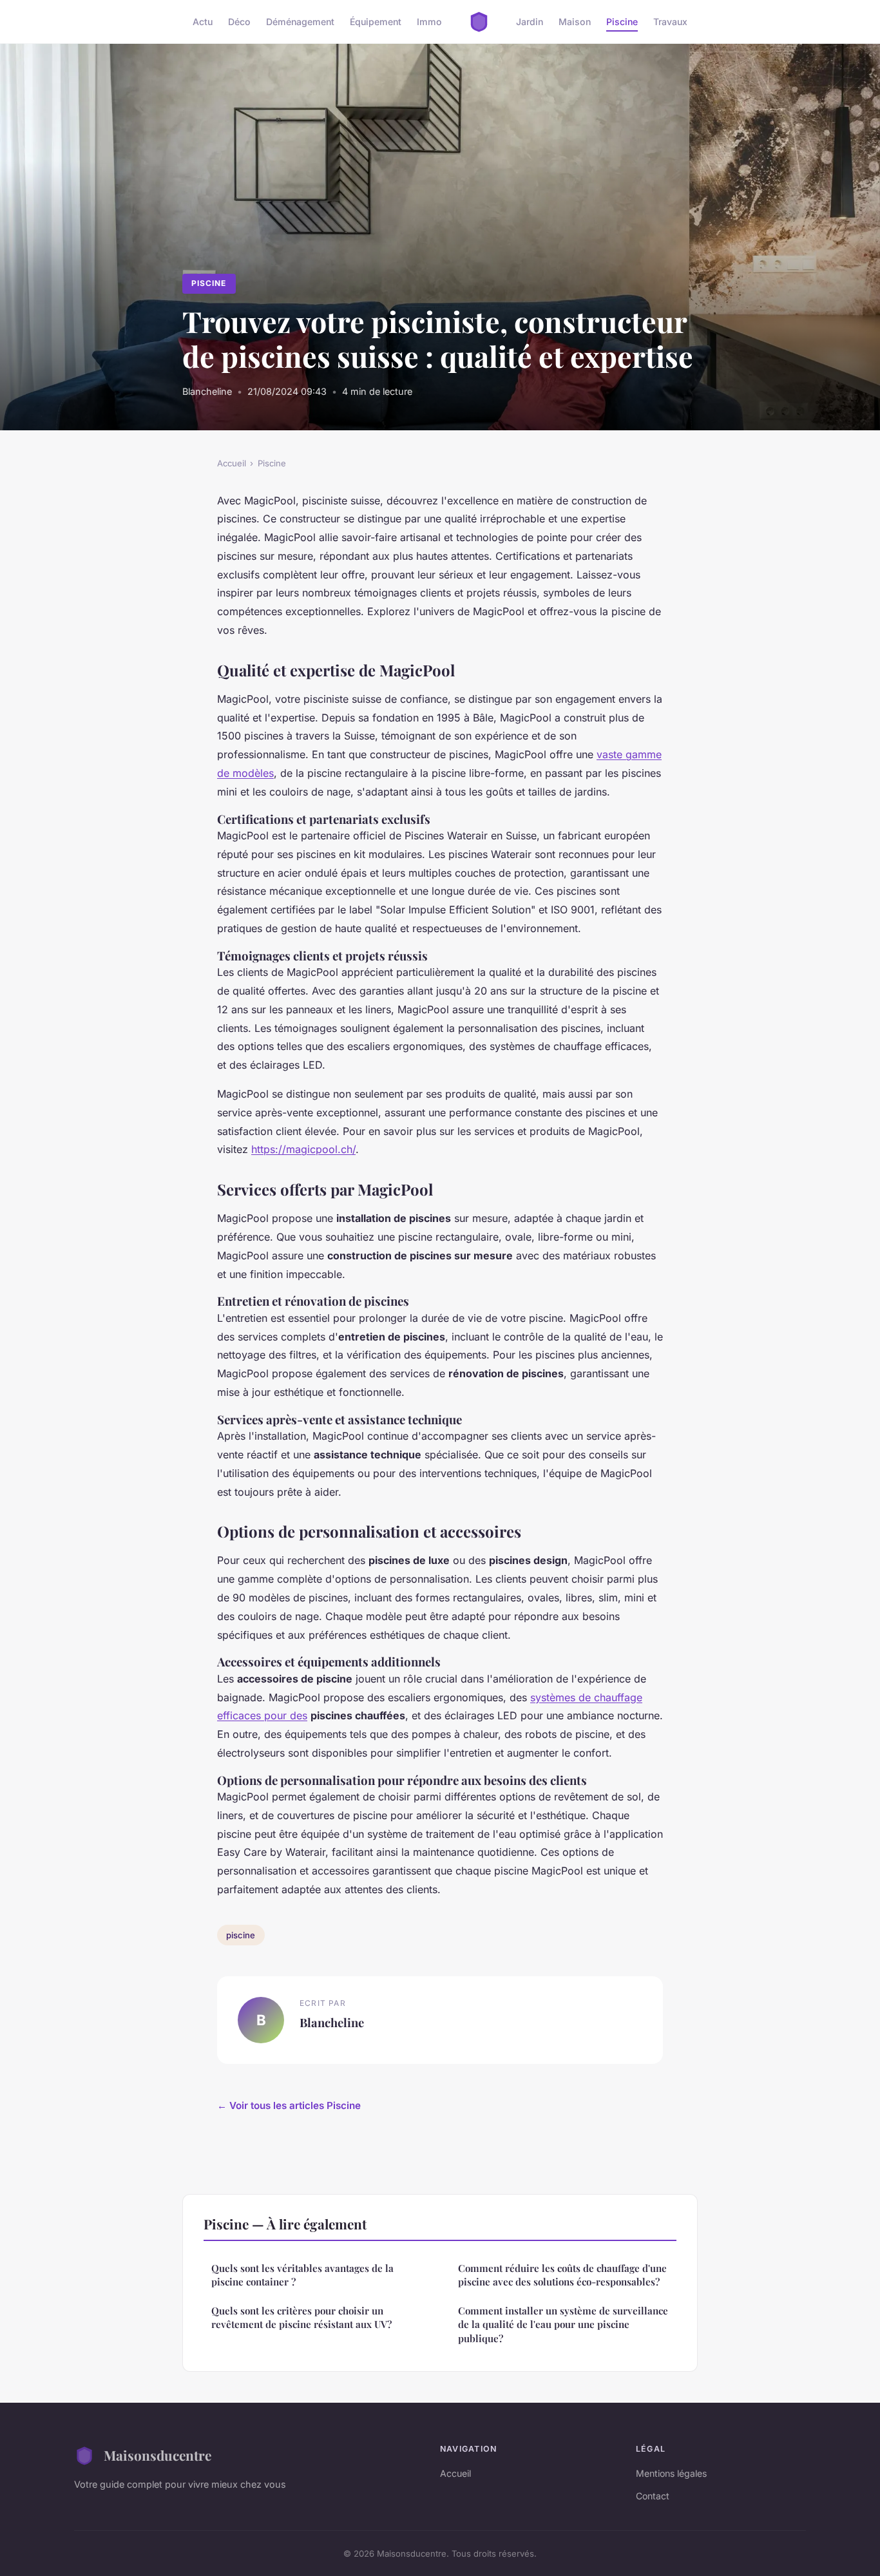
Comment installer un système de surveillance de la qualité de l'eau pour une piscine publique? (563, 2324)
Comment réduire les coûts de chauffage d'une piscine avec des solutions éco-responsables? (562, 2275)
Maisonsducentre (158, 2455)
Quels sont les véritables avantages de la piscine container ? (302, 2275)
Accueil (232, 463)
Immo (429, 22)
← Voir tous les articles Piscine (289, 2105)
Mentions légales (671, 2473)
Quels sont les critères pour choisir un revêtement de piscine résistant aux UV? (301, 2317)
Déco (239, 22)
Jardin (530, 22)
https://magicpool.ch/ (303, 1149)
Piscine (622, 22)
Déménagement (300, 22)
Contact (653, 2496)
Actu (203, 22)
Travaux (670, 22)
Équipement (376, 22)
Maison (575, 22)
